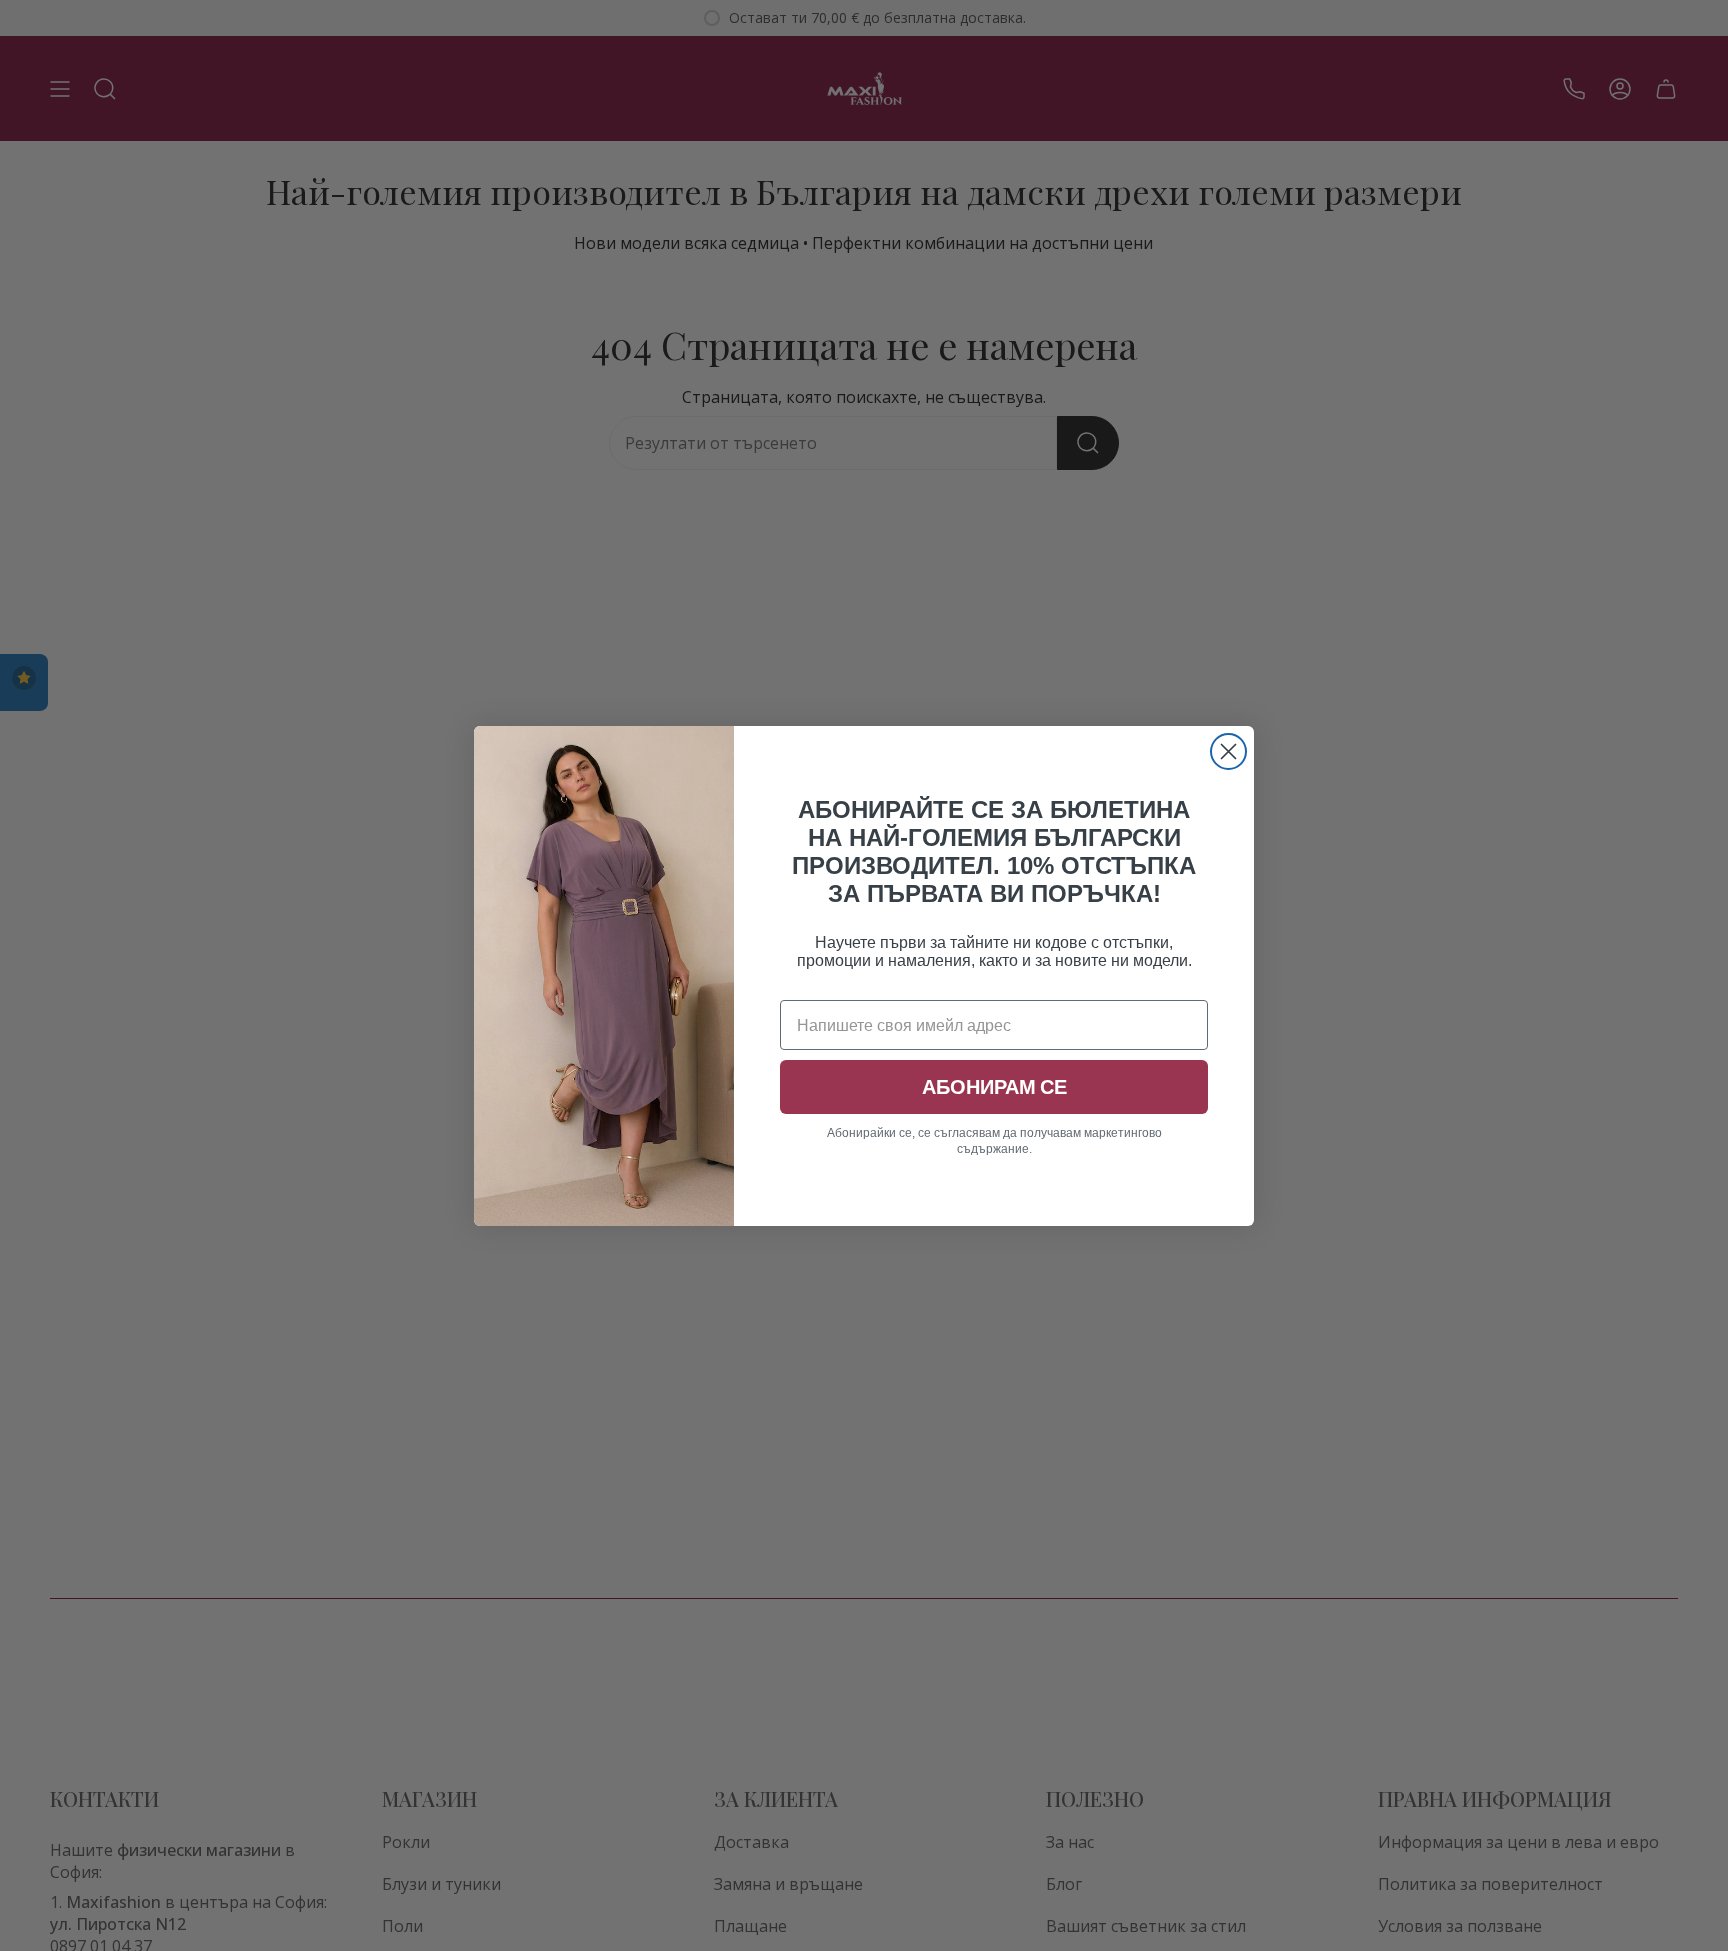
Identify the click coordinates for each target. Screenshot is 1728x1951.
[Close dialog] (1228, 751)
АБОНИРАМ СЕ (994, 1087)
